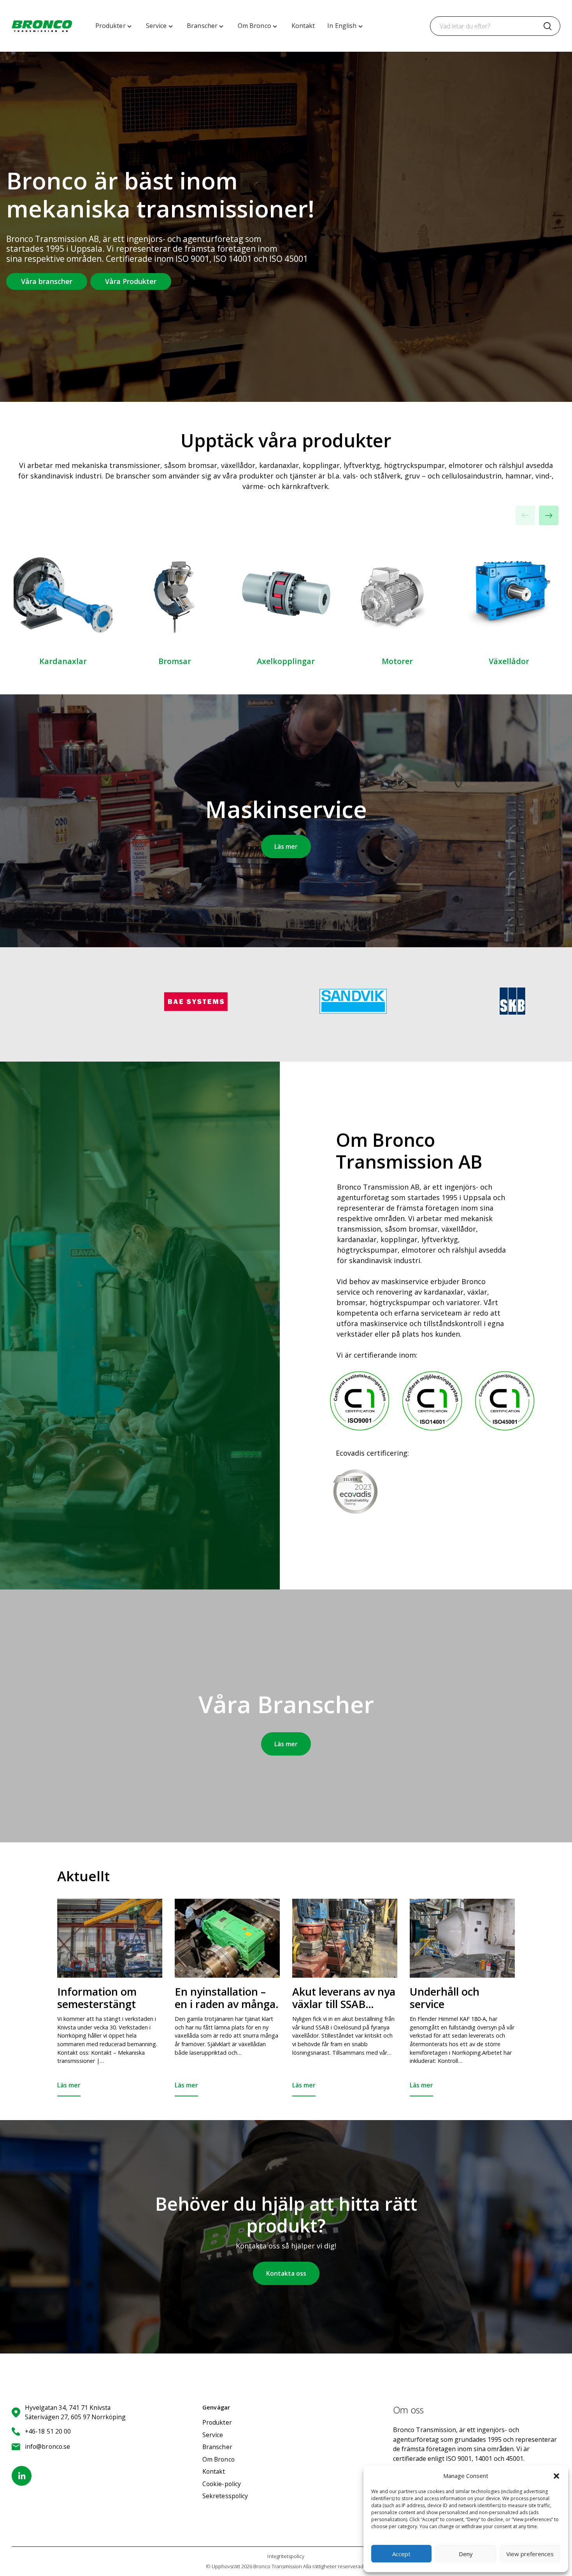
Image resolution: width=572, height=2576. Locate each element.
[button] (556, 2476)
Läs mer (286, 846)
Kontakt (214, 2471)
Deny (466, 2554)
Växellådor (509, 661)
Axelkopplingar (286, 661)
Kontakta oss (286, 2273)
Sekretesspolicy (225, 2496)
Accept (401, 2554)
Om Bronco (218, 2459)
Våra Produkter (131, 281)
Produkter (217, 2422)
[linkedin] (22, 2476)
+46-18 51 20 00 (48, 2431)
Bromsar (175, 661)
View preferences (530, 2554)
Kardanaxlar (63, 661)
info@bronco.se (47, 2446)
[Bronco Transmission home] (42, 26)
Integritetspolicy (286, 2556)
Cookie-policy (222, 2484)
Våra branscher (47, 281)
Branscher (217, 2447)
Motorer (397, 661)
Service (213, 2435)
